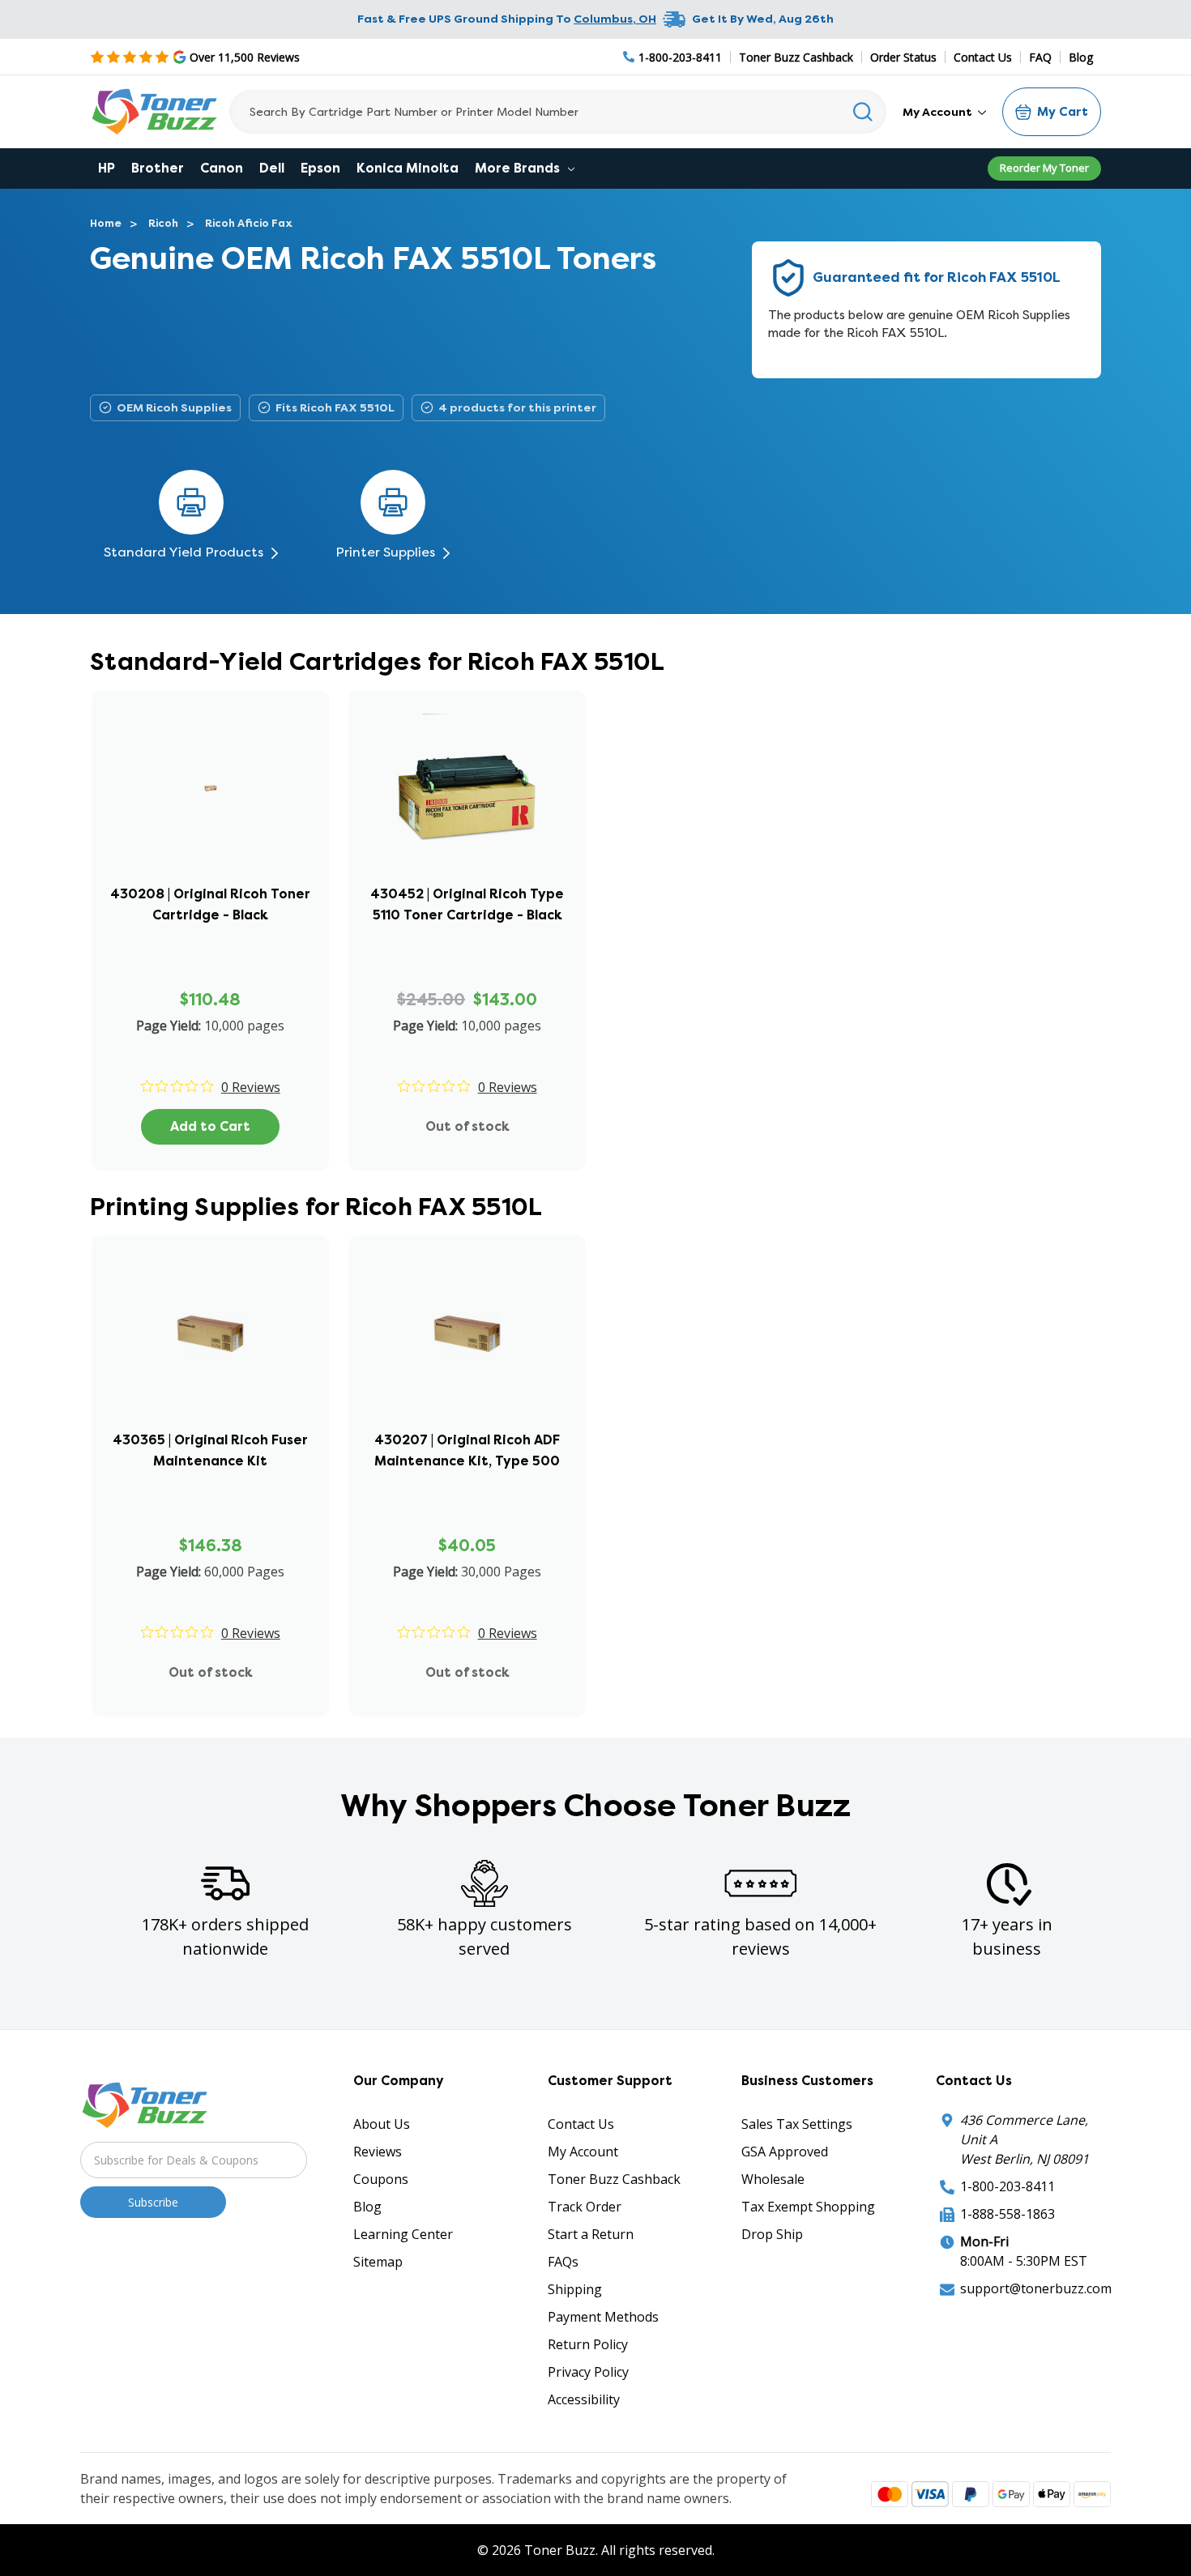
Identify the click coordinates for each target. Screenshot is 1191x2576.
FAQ (1040, 57)
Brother (158, 168)
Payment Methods (603, 2317)
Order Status (903, 57)
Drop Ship (772, 2234)
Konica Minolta (408, 168)
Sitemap (378, 2262)
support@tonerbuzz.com (1036, 2288)
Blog (1081, 57)
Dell (272, 168)
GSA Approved (785, 2152)
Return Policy (588, 2344)
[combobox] (558, 112)
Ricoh (163, 223)
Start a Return (591, 2234)
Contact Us (983, 57)
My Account (939, 112)
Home (106, 223)
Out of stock (467, 1126)
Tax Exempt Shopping (808, 2207)
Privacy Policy (588, 2372)
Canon (222, 168)
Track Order (585, 2207)
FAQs (563, 2262)
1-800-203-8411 (1007, 2186)
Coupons (381, 2179)
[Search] (863, 112)
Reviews (378, 2152)
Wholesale (773, 2179)
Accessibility (584, 2399)
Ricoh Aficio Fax (249, 223)
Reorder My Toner (1044, 168)
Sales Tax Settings (797, 2124)
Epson (320, 168)
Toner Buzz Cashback (796, 57)
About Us (382, 2124)
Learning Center (403, 2234)
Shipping (575, 2289)
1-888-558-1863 (1007, 2214)
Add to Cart (210, 1126)
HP (107, 168)
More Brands (519, 168)
